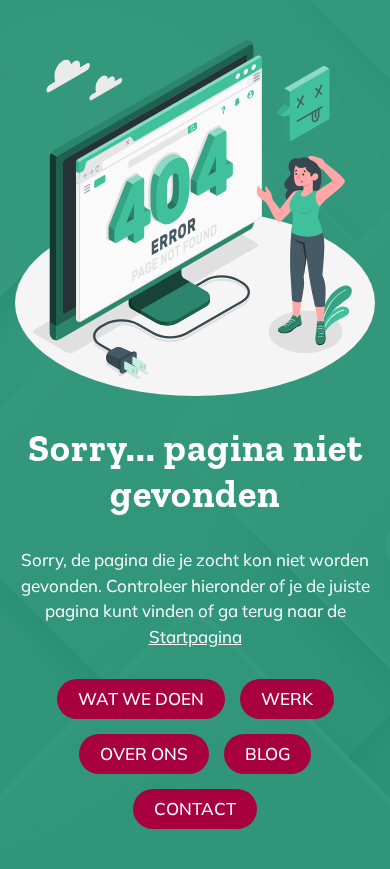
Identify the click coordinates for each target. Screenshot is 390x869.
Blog (267, 753)
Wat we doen (141, 698)
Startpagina (195, 636)
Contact (195, 808)
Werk (287, 698)
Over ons (144, 753)
